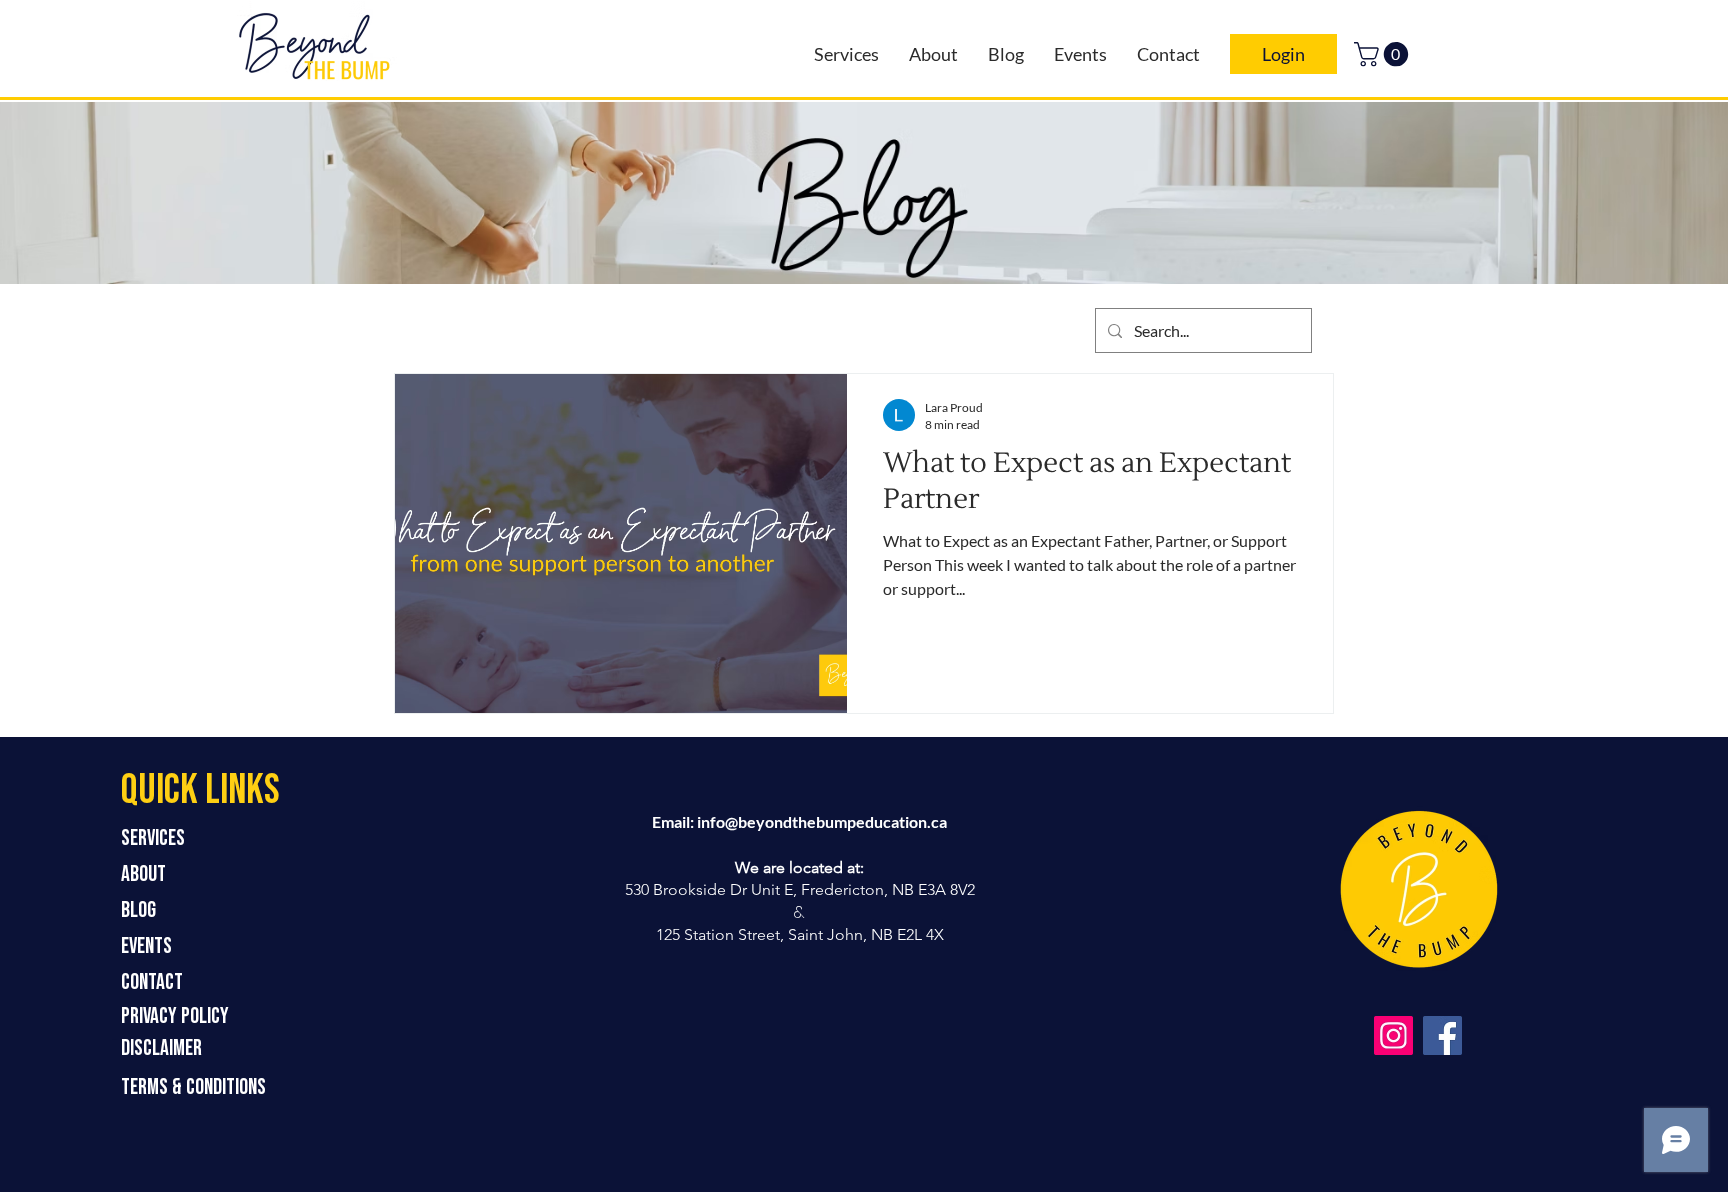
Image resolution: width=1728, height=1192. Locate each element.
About (143, 874)
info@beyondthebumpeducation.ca (822, 821)
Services (153, 838)
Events (146, 946)
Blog (138, 910)
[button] (1384, 54)
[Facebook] (1442, 1035)
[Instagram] (1393, 1035)
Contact (152, 982)
